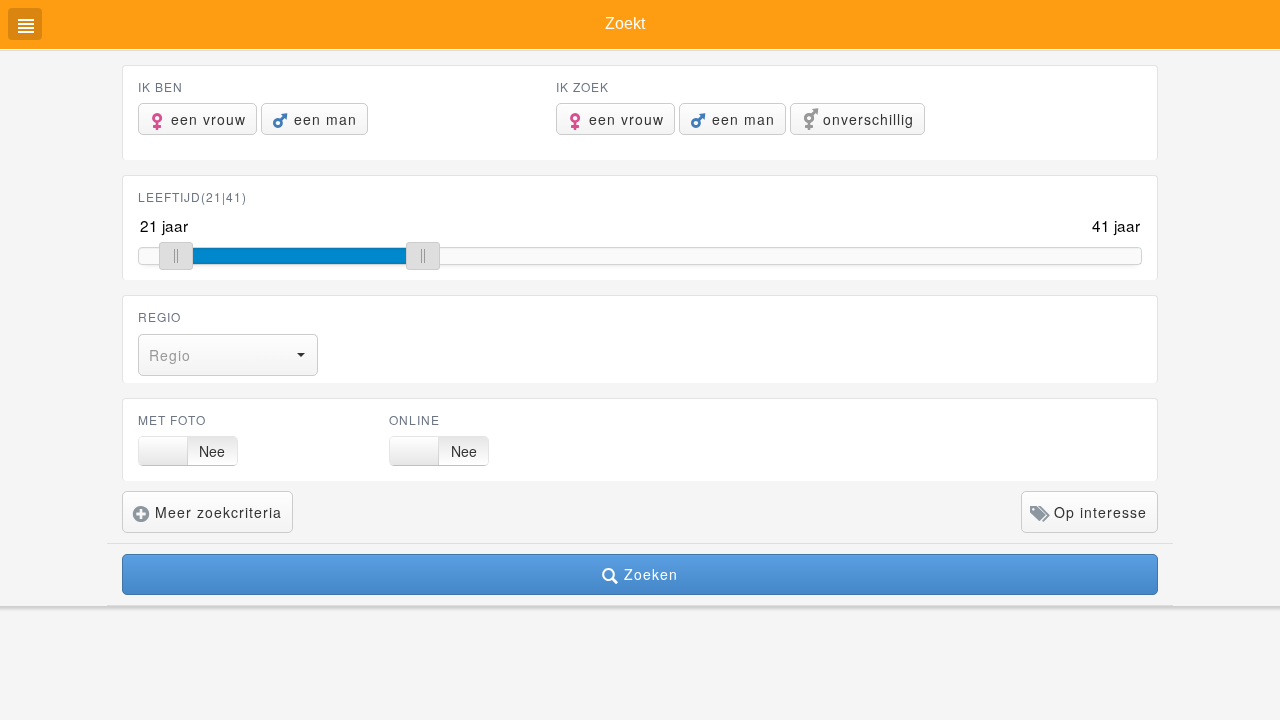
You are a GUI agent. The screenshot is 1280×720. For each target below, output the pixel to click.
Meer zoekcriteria (216, 512)
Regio (159, 316)
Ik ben (160, 86)
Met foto (172, 419)
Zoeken (648, 574)
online (414, 419)
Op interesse (1098, 512)
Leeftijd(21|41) (192, 196)
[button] (228, 355)
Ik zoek (582, 86)
